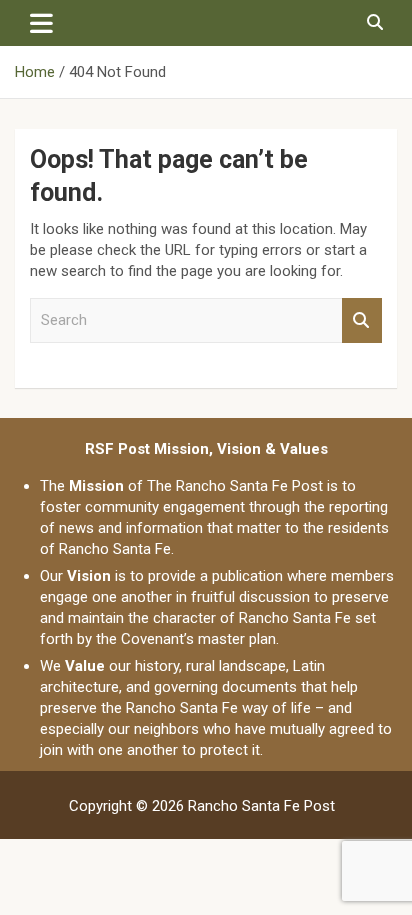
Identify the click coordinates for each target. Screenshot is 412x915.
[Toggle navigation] (41, 23)
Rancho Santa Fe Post (261, 806)
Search (362, 320)
